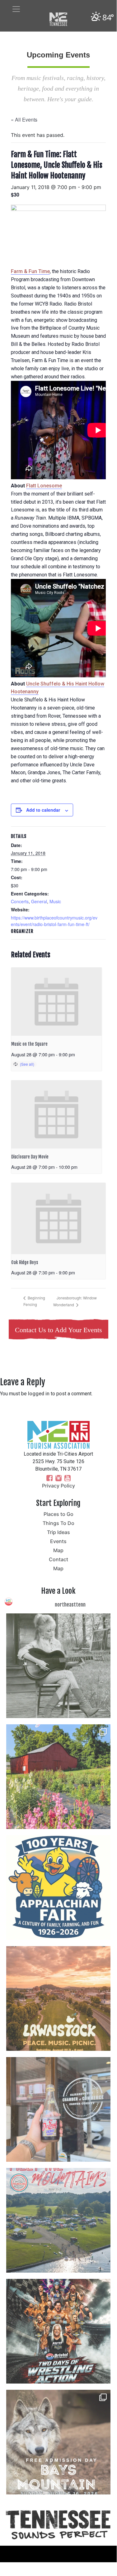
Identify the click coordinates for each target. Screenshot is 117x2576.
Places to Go (58, 1514)
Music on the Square (29, 1044)
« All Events (24, 120)
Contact (58, 1559)
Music (55, 901)
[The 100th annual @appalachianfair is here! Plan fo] (58, 1888)
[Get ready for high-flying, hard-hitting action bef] (58, 2331)
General (39, 901)
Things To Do (58, 1523)
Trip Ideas (58, 1532)
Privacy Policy (58, 1486)
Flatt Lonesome (44, 486)
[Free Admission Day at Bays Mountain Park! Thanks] (58, 2442)
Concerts (20, 901)
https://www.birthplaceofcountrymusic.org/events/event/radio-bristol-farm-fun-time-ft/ (54, 921)
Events (58, 1541)
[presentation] (56, 1002)
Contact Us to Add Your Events (58, 1330)
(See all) (27, 1064)
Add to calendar (43, 810)
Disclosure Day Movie (30, 1157)
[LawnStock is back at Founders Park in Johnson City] (58, 1998)
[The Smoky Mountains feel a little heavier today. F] (58, 1666)
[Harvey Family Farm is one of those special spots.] (58, 1777)
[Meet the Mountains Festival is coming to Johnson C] (58, 2220)
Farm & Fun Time (30, 271)
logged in (39, 1394)
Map (58, 1550)
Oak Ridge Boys (25, 1262)
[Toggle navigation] (16, 9)
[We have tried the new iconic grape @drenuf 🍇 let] (58, 2109)
